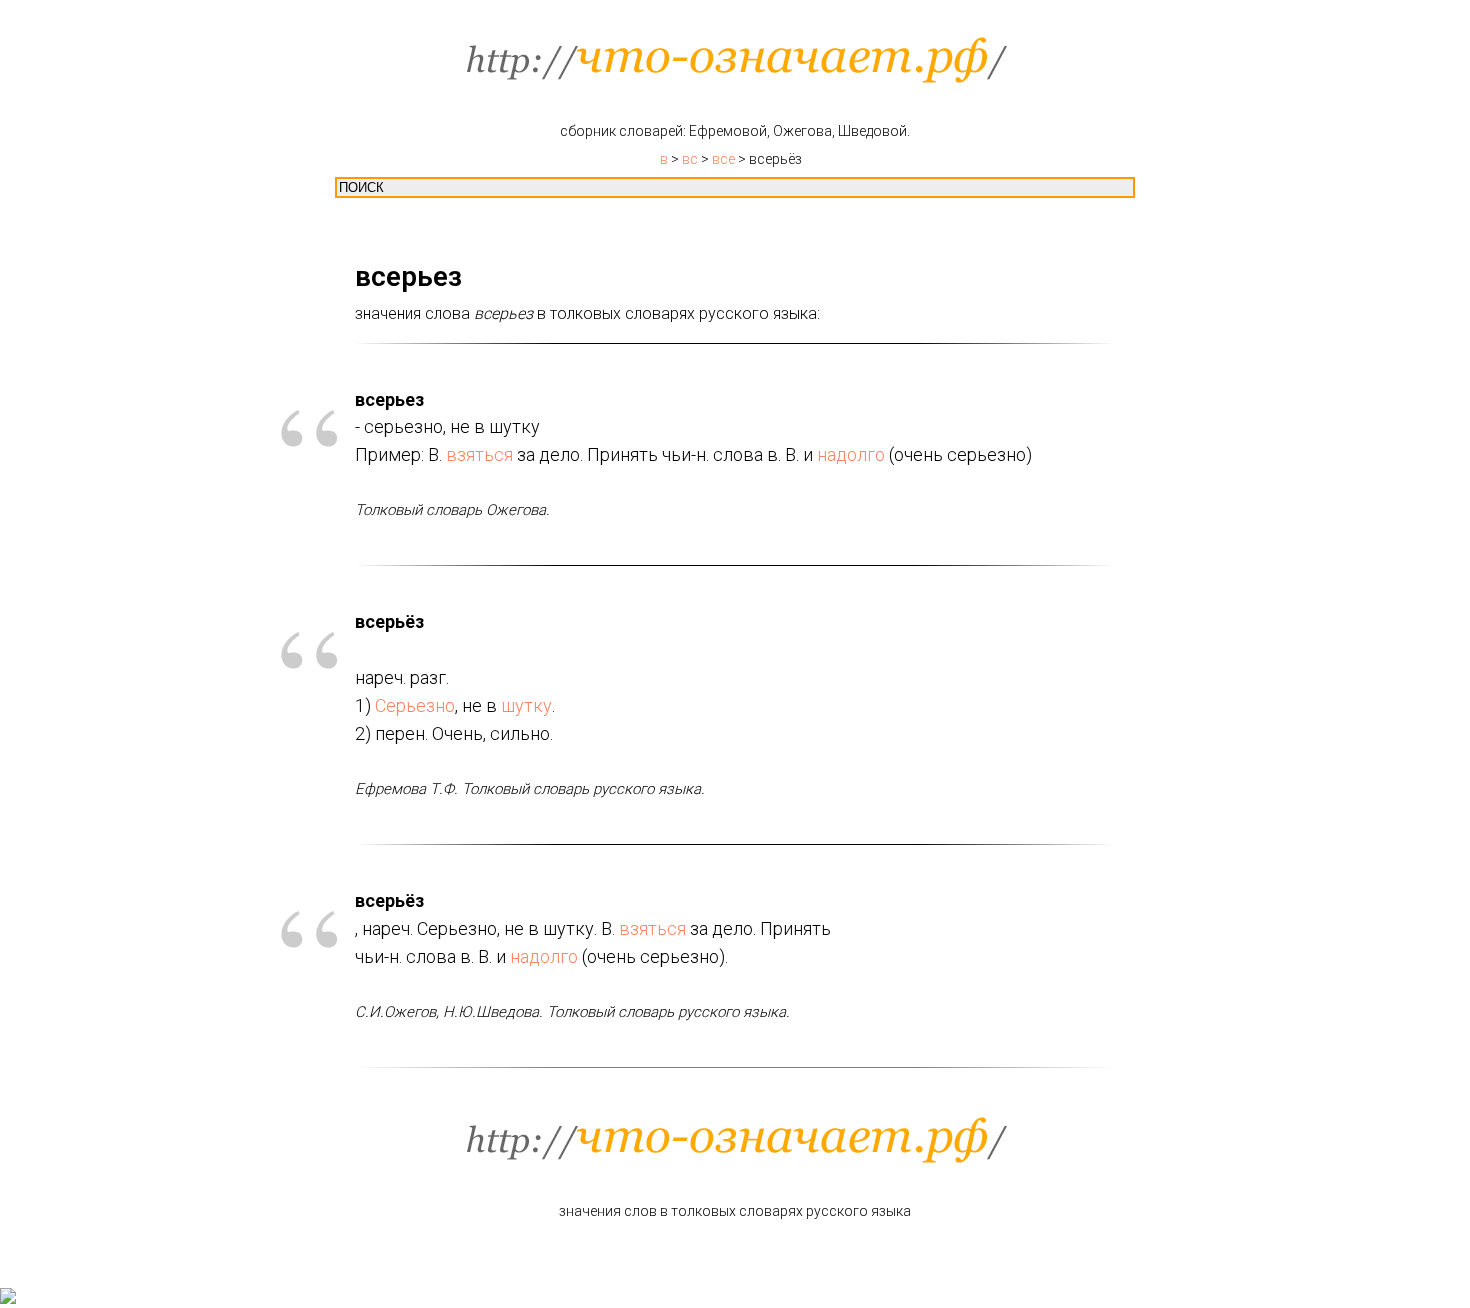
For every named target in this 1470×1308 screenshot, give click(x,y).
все (723, 159)
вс (690, 159)
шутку (526, 705)
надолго (851, 454)
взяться (479, 454)
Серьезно (415, 705)
